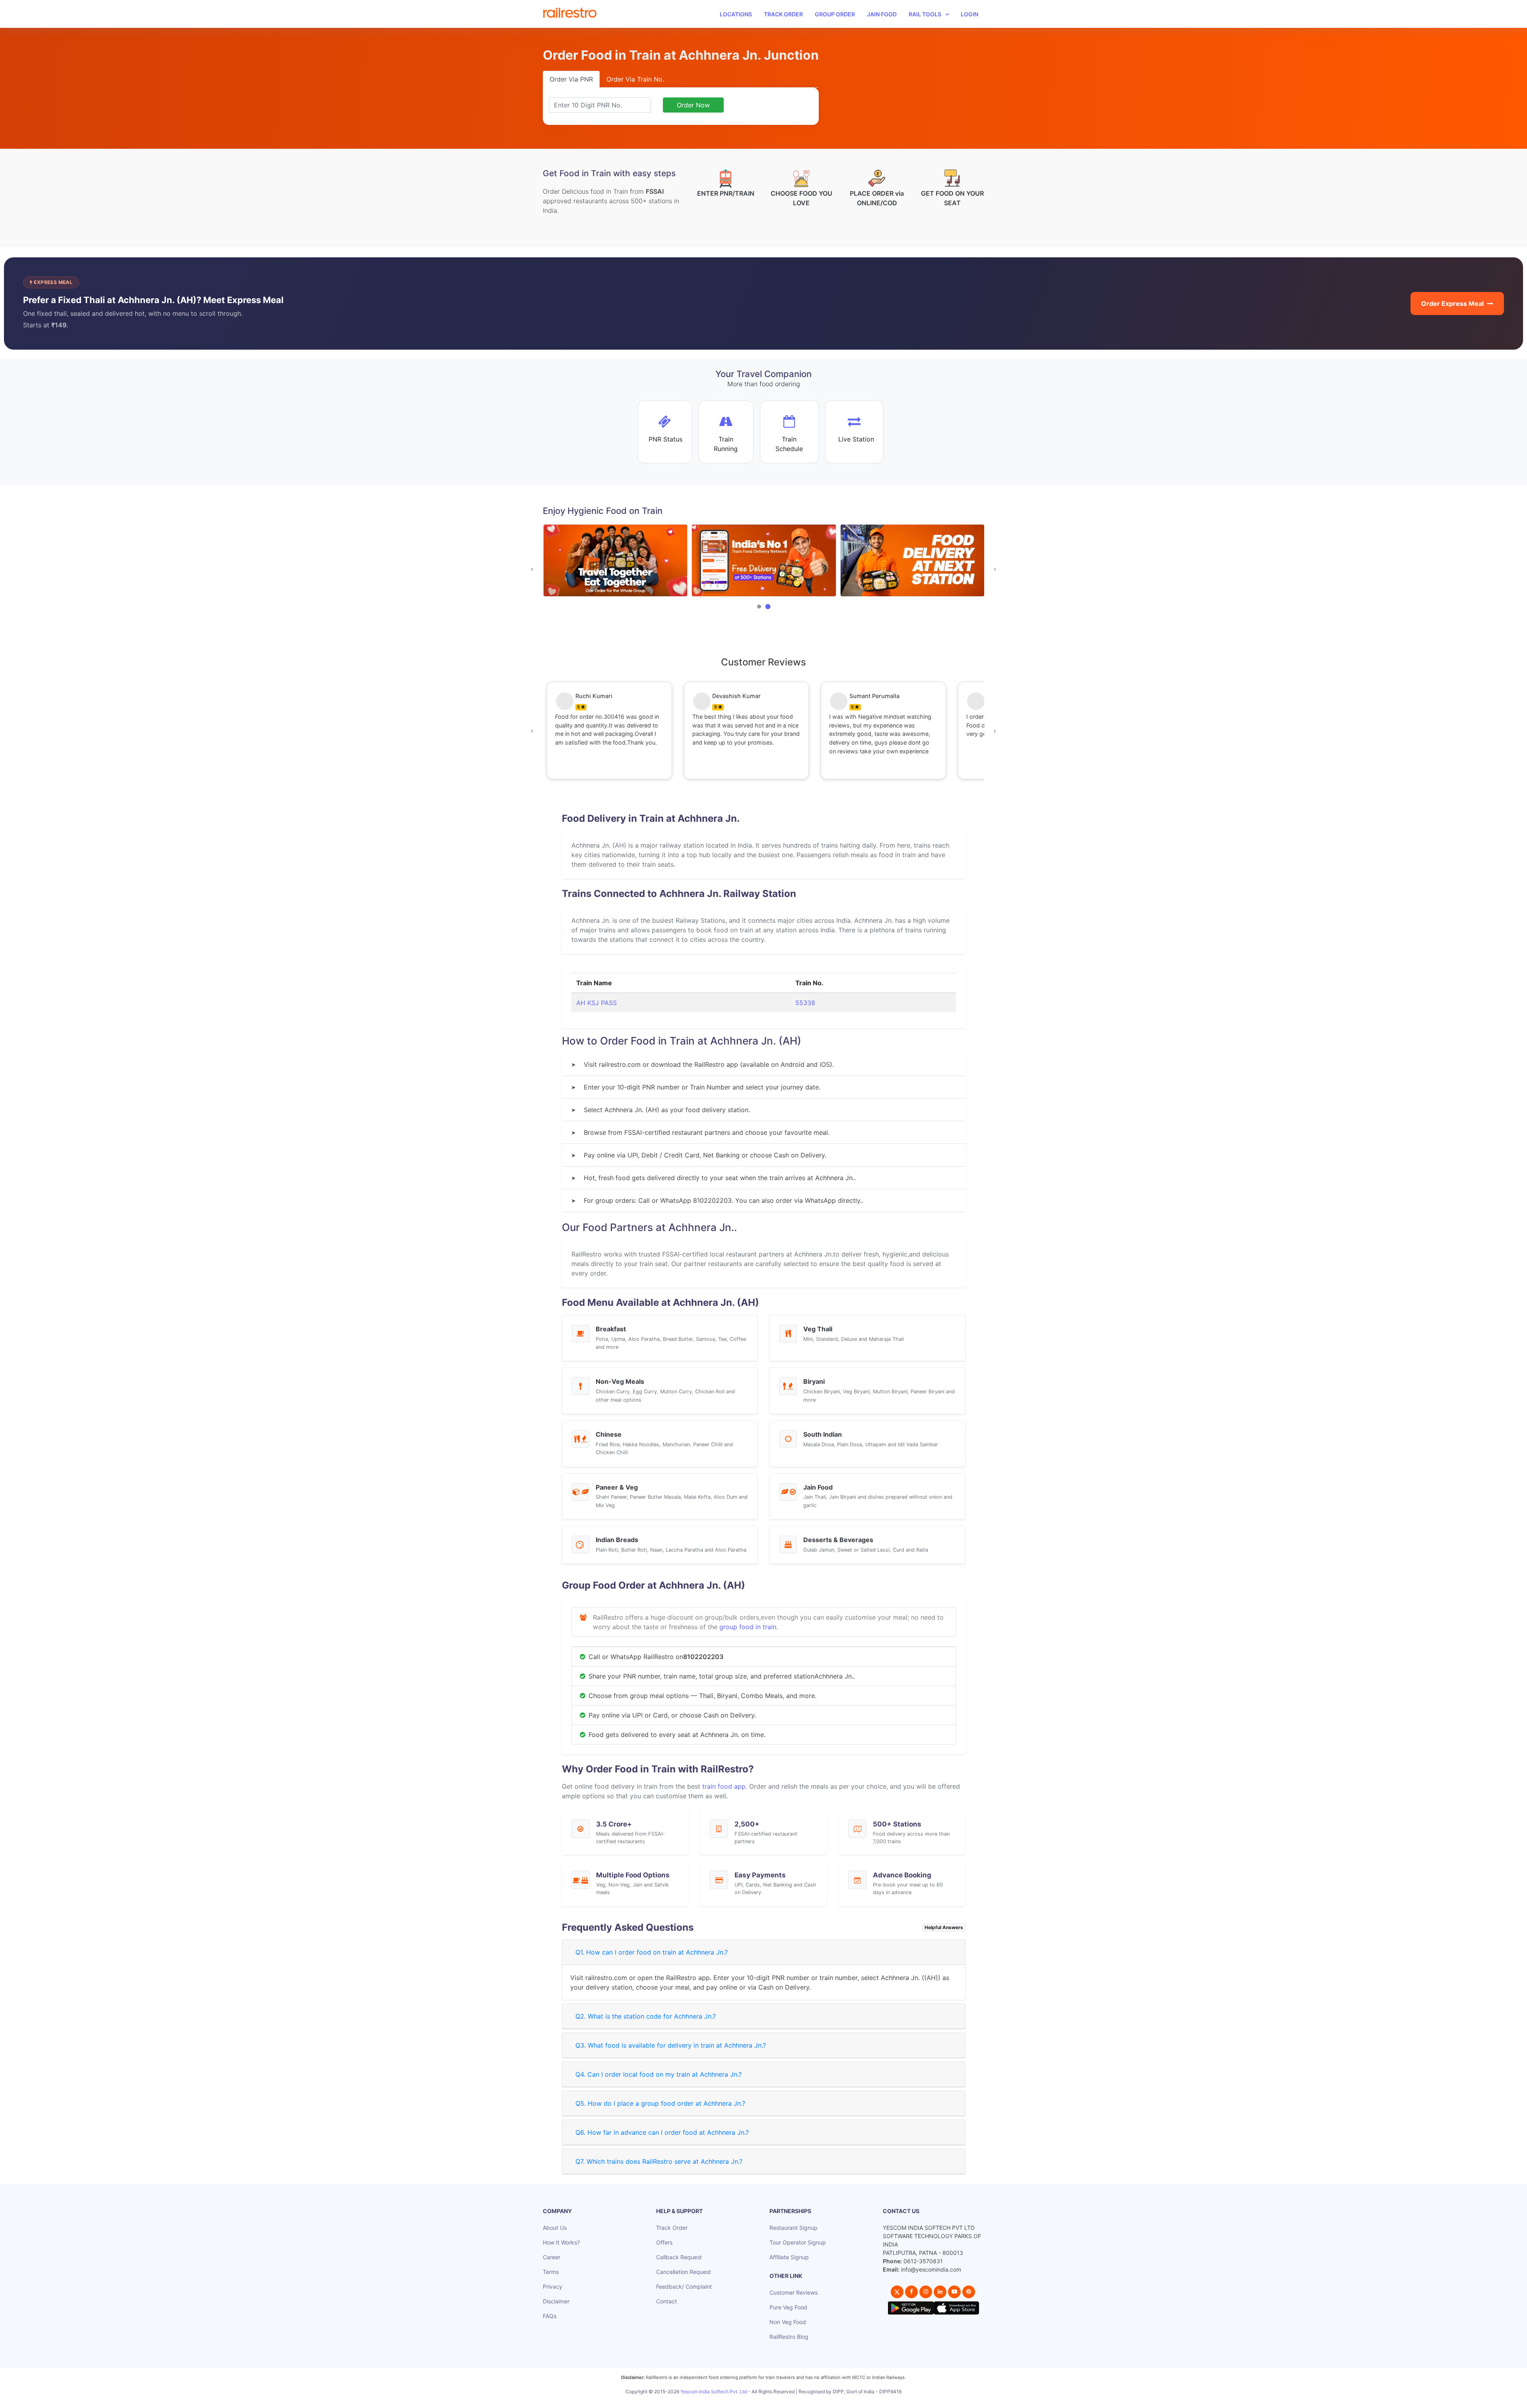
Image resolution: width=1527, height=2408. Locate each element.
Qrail (789, 2400)
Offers (664, 2242)
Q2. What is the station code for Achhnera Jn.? (646, 2016)
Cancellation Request (684, 2272)
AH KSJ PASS (596, 1003)
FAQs (550, 2316)
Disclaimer (556, 2301)
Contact (666, 2301)
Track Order (783, 14)
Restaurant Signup (794, 2228)
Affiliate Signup (789, 2257)
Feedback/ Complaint (684, 2286)
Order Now (693, 105)
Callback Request (679, 2257)
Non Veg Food (788, 2322)
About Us (555, 2228)
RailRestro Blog (789, 2337)
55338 (805, 1003)
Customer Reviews (794, 2292)
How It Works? (561, 2242)
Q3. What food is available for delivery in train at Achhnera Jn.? (671, 2045)
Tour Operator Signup (798, 2242)
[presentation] (532, 569)
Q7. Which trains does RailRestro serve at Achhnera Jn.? (659, 2161)
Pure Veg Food (788, 2307)
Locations (736, 14)
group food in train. (749, 1627)
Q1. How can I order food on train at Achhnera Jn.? (652, 1952)
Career (552, 2257)
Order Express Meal (1452, 303)
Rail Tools (925, 14)
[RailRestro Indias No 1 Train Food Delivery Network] (615, 561)
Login (969, 14)
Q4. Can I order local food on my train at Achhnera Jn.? (659, 2074)
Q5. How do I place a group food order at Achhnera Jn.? (660, 2103)
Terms (551, 2272)
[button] (759, 607)
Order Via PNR (571, 79)
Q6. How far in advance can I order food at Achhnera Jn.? (662, 2132)
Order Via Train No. (635, 79)
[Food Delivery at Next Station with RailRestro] (764, 561)
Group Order (835, 14)
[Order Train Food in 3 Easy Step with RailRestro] (912, 561)
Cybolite (770, 2400)
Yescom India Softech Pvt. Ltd (714, 2391)
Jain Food (882, 14)
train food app (724, 1786)
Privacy (553, 2286)
